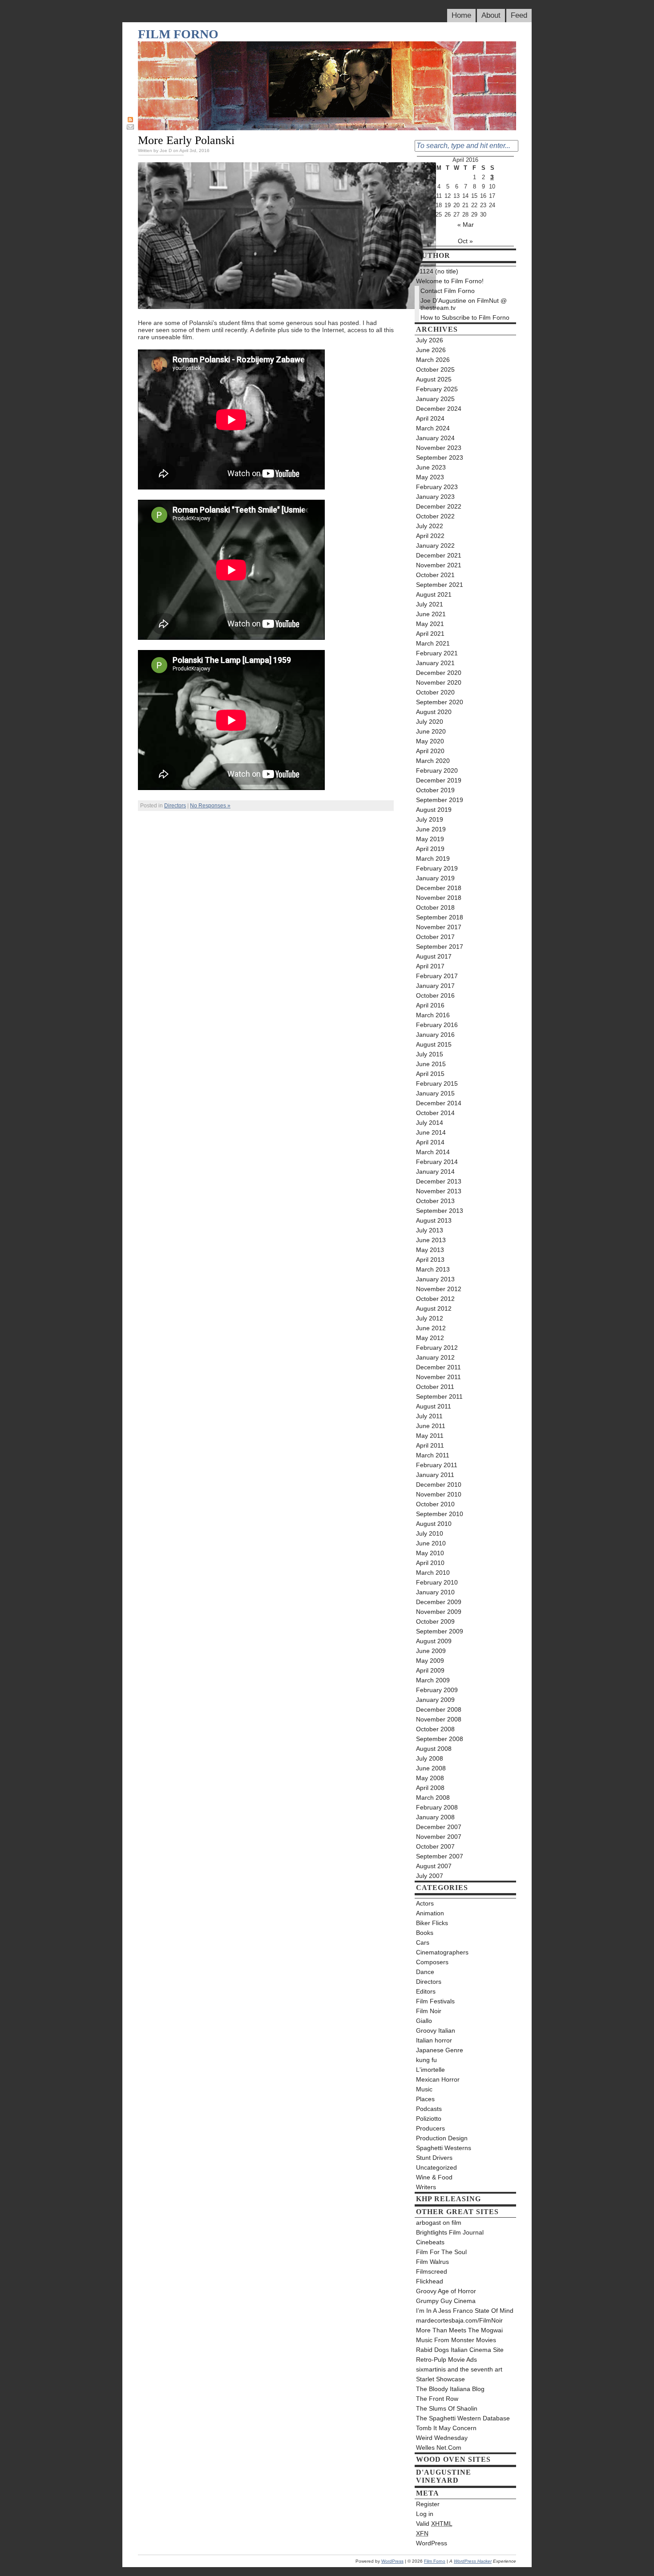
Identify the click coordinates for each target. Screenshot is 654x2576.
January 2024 (435, 438)
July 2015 (430, 1054)
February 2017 (437, 976)
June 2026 (431, 350)
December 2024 (439, 409)
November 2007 (439, 1837)
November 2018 (439, 898)
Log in (425, 2514)
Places (425, 2099)
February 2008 (437, 1807)
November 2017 (439, 927)
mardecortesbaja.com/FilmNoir (459, 2320)
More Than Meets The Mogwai (459, 2330)
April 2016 (430, 1005)
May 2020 (430, 741)
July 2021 (430, 604)
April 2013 (430, 1260)
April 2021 (430, 634)
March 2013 (433, 1269)
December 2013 (439, 1181)
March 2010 (433, 1573)
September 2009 (440, 1631)
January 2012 (435, 1357)
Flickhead (430, 2281)
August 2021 (434, 594)
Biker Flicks (432, 1923)
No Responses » (210, 806)
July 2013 (430, 1230)
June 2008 (431, 1768)
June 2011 (431, 1426)
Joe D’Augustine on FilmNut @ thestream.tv (464, 304)
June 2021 (431, 614)
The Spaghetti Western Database (463, 2418)
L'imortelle (430, 2070)
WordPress (432, 2543)
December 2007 (439, 1827)
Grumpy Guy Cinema (446, 2301)
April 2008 (430, 1788)
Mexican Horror (438, 2079)
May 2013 (430, 1250)
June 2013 (431, 1240)
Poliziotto (429, 2119)
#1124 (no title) (437, 271)
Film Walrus (432, 2262)
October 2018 (435, 907)
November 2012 (439, 1289)
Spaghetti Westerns (444, 2148)
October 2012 (435, 1299)
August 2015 (434, 1044)
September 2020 (440, 702)
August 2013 (434, 1220)
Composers (432, 1962)
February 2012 (437, 1348)
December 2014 (439, 1103)
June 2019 (431, 829)
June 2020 (431, 731)
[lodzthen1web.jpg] (287, 307)
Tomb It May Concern (446, 2428)
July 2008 (430, 1758)
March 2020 (433, 761)
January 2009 (435, 1700)
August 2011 (434, 1406)
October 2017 (435, 937)
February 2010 (437, 1582)
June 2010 (431, 1543)
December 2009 (439, 1602)
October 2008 (435, 1729)
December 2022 (439, 506)
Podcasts (429, 2109)
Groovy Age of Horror (446, 2291)
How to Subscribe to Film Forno (465, 317)
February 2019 (437, 868)
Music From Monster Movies (456, 2340)
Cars (423, 1942)
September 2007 (440, 1856)
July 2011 (429, 1416)
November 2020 (439, 682)
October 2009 (435, 1621)
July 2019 (430, 819)
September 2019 (440, 800)
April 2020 (430, 751)
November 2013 (439, 1191)
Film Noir (429, 2011)
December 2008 (439, 1709)
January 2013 (435, 1279)
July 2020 (430, 722)
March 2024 (433, 428)
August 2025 (434, 379)
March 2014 (433, 1152)
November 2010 (439, 1494)
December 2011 (438, 1367)
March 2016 (433, 1015)
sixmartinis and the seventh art (459, 2369)
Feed (519, 15)
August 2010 (434, 1524)
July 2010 (430, 1533)
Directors (175, 806)
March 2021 (433, 643)
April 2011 (430, 1445)
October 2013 (435, 1201)
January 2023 (435, 497)
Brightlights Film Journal (450, 2232)
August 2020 (434, 712)
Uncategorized (436, 2167)
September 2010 (440, 1514)
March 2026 (433, 360)
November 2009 (439, 1612)
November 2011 (438, 1377)
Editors (426, 1991)
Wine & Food (434, 2177)
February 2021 (437, 653)
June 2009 (431, 1651)
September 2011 (439, 1396)
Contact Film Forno (448, 291)
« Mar (466, 225)
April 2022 (430, 536)
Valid (434, 2524)
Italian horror (434, 2040)
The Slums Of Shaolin (447, 2408)
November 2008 (439, 1719)
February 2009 (437, 1690)
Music (424, 2089)
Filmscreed (432, 2271)
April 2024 (430, 418)
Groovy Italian (436, 2030)
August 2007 (434, 1866)
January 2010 (435, 1592)
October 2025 (435, 369)
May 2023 (430, 477)
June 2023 (431, 467)
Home (461, 15)
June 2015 (431, 1064)
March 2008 (433, 1798)
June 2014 (431, 1132)
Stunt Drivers (434, 2158)
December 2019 (439, 780)
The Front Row (437, 2399)
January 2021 (435, 663)
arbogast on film (439, 2223)
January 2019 (435, 878)
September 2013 (440, 1211)
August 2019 (434, 810)
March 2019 (433, 859)
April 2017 (430, 966)
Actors (425, 1903)
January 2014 (435, 1172)
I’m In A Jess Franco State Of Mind (465, 2311)
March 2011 (433, 1455)
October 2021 (435, 575)
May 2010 (430, 1553)
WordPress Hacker (473, 2561)
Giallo (424, 2021)
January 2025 (435, 399)
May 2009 (430, 1661)
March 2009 (433, 1680)
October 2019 (435, 790)
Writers (426, 2187)
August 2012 (434, 1308)
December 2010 (439, 1485)
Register (428, 2504)
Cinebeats (430, 2242)
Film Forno (178, 34)
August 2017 (434, 956)
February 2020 (437, 770)
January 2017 (435, 986)
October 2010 (435, 1504)
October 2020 (435, 692)
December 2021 (439, 555)
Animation (430, 1913)
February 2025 (437, 389)
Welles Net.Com (439, 2448)
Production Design (442, 2138)
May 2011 (430, 1436)
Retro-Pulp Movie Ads (446, 2359)
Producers (430, 2128)
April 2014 (430, 1142)
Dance (425, 1972)
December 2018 (439, 888)
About (491, 15)
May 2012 (430, 1338)
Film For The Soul (441, 2252)
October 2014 (435, 1113)
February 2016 (437, 1025)
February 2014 (437, 1162)
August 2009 (434, 1641)
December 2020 (439, 673)
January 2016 (435, 1035)
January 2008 (435, 1817)
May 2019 (430, 839)
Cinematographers (442, 1952)
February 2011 (437, 1465)
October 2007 (435, 1846)
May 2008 (430, 1778)
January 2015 (435, 1093)
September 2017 (440, 947)
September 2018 (440, 917)
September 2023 (440, 457)
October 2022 (435, 516)
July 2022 (430, 526)
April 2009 (430, 1670)
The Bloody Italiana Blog (450, 2389)
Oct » (465, 241)
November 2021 (439, 565)
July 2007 (430, 1876)
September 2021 (440, 585)
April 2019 (430, 849)
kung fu (426, 2060)
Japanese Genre (440, 2050)
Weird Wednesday (442, 2438)
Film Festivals (435, 2001)
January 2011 (435, 1475)
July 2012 (430, 1318)
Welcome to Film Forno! (450, 281)
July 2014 (430, 1123)
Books (425, 1933)
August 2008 (434, 1749)
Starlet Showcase (440, 2379)
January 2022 (435, 546)
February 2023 (437, 487)
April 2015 (430, 1074)
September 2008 (440, 1739)
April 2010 (430, 1563)
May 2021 (430, 624)
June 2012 (431, 1328)
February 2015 (437, 1083)
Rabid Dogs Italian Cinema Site (460, 2350)
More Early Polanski (186, 140)
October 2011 (435, 1387)
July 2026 (430, 340)
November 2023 (439, 448)
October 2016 (435, 995)
